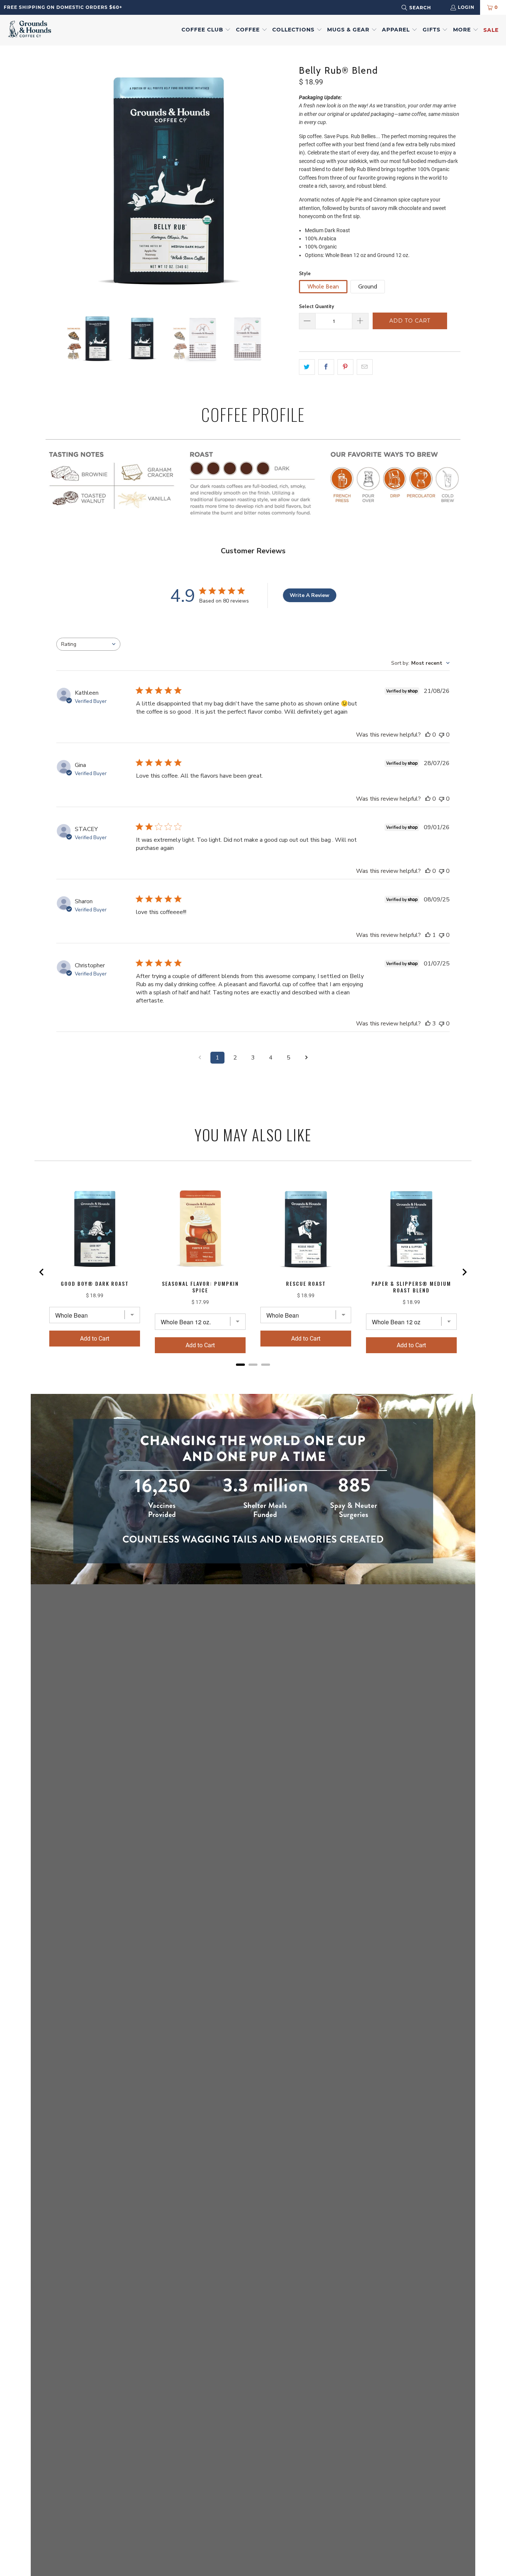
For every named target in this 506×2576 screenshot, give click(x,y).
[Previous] (51, 180)
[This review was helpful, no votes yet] (428, 735)
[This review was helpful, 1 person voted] (428, 935)
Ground (368, 286)
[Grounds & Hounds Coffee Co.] (30, 30)
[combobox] (426, 8)
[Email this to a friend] (365, 367)
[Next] (286, 180)
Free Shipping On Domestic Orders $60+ (63, 7)
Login (466, 7)
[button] (206, 30)
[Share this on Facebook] (326, 367)
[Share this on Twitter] (307, 367)
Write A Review (309, 595)
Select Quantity (317, 306)
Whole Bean (323, 286)
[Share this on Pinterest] (345, 367)
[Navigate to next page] (306, 1058)
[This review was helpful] (428, 1024)
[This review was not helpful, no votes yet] (442, 735)
